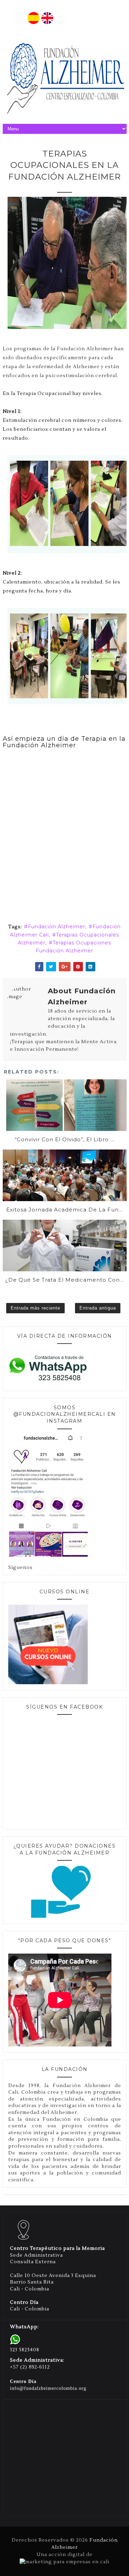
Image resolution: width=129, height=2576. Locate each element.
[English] (47, 23)
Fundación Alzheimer (57, 927)
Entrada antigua (98, 1308)
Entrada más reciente (35, 1308)
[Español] (34, 23)
